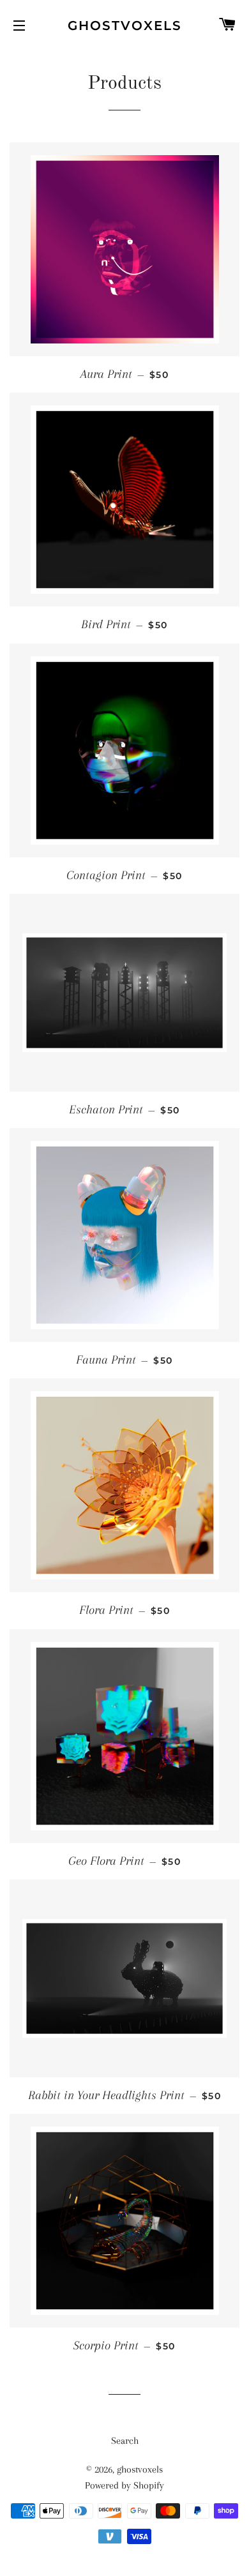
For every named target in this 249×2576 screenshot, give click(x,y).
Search (125, 2441)
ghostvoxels (125, 26)
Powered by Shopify (124, 2485)
